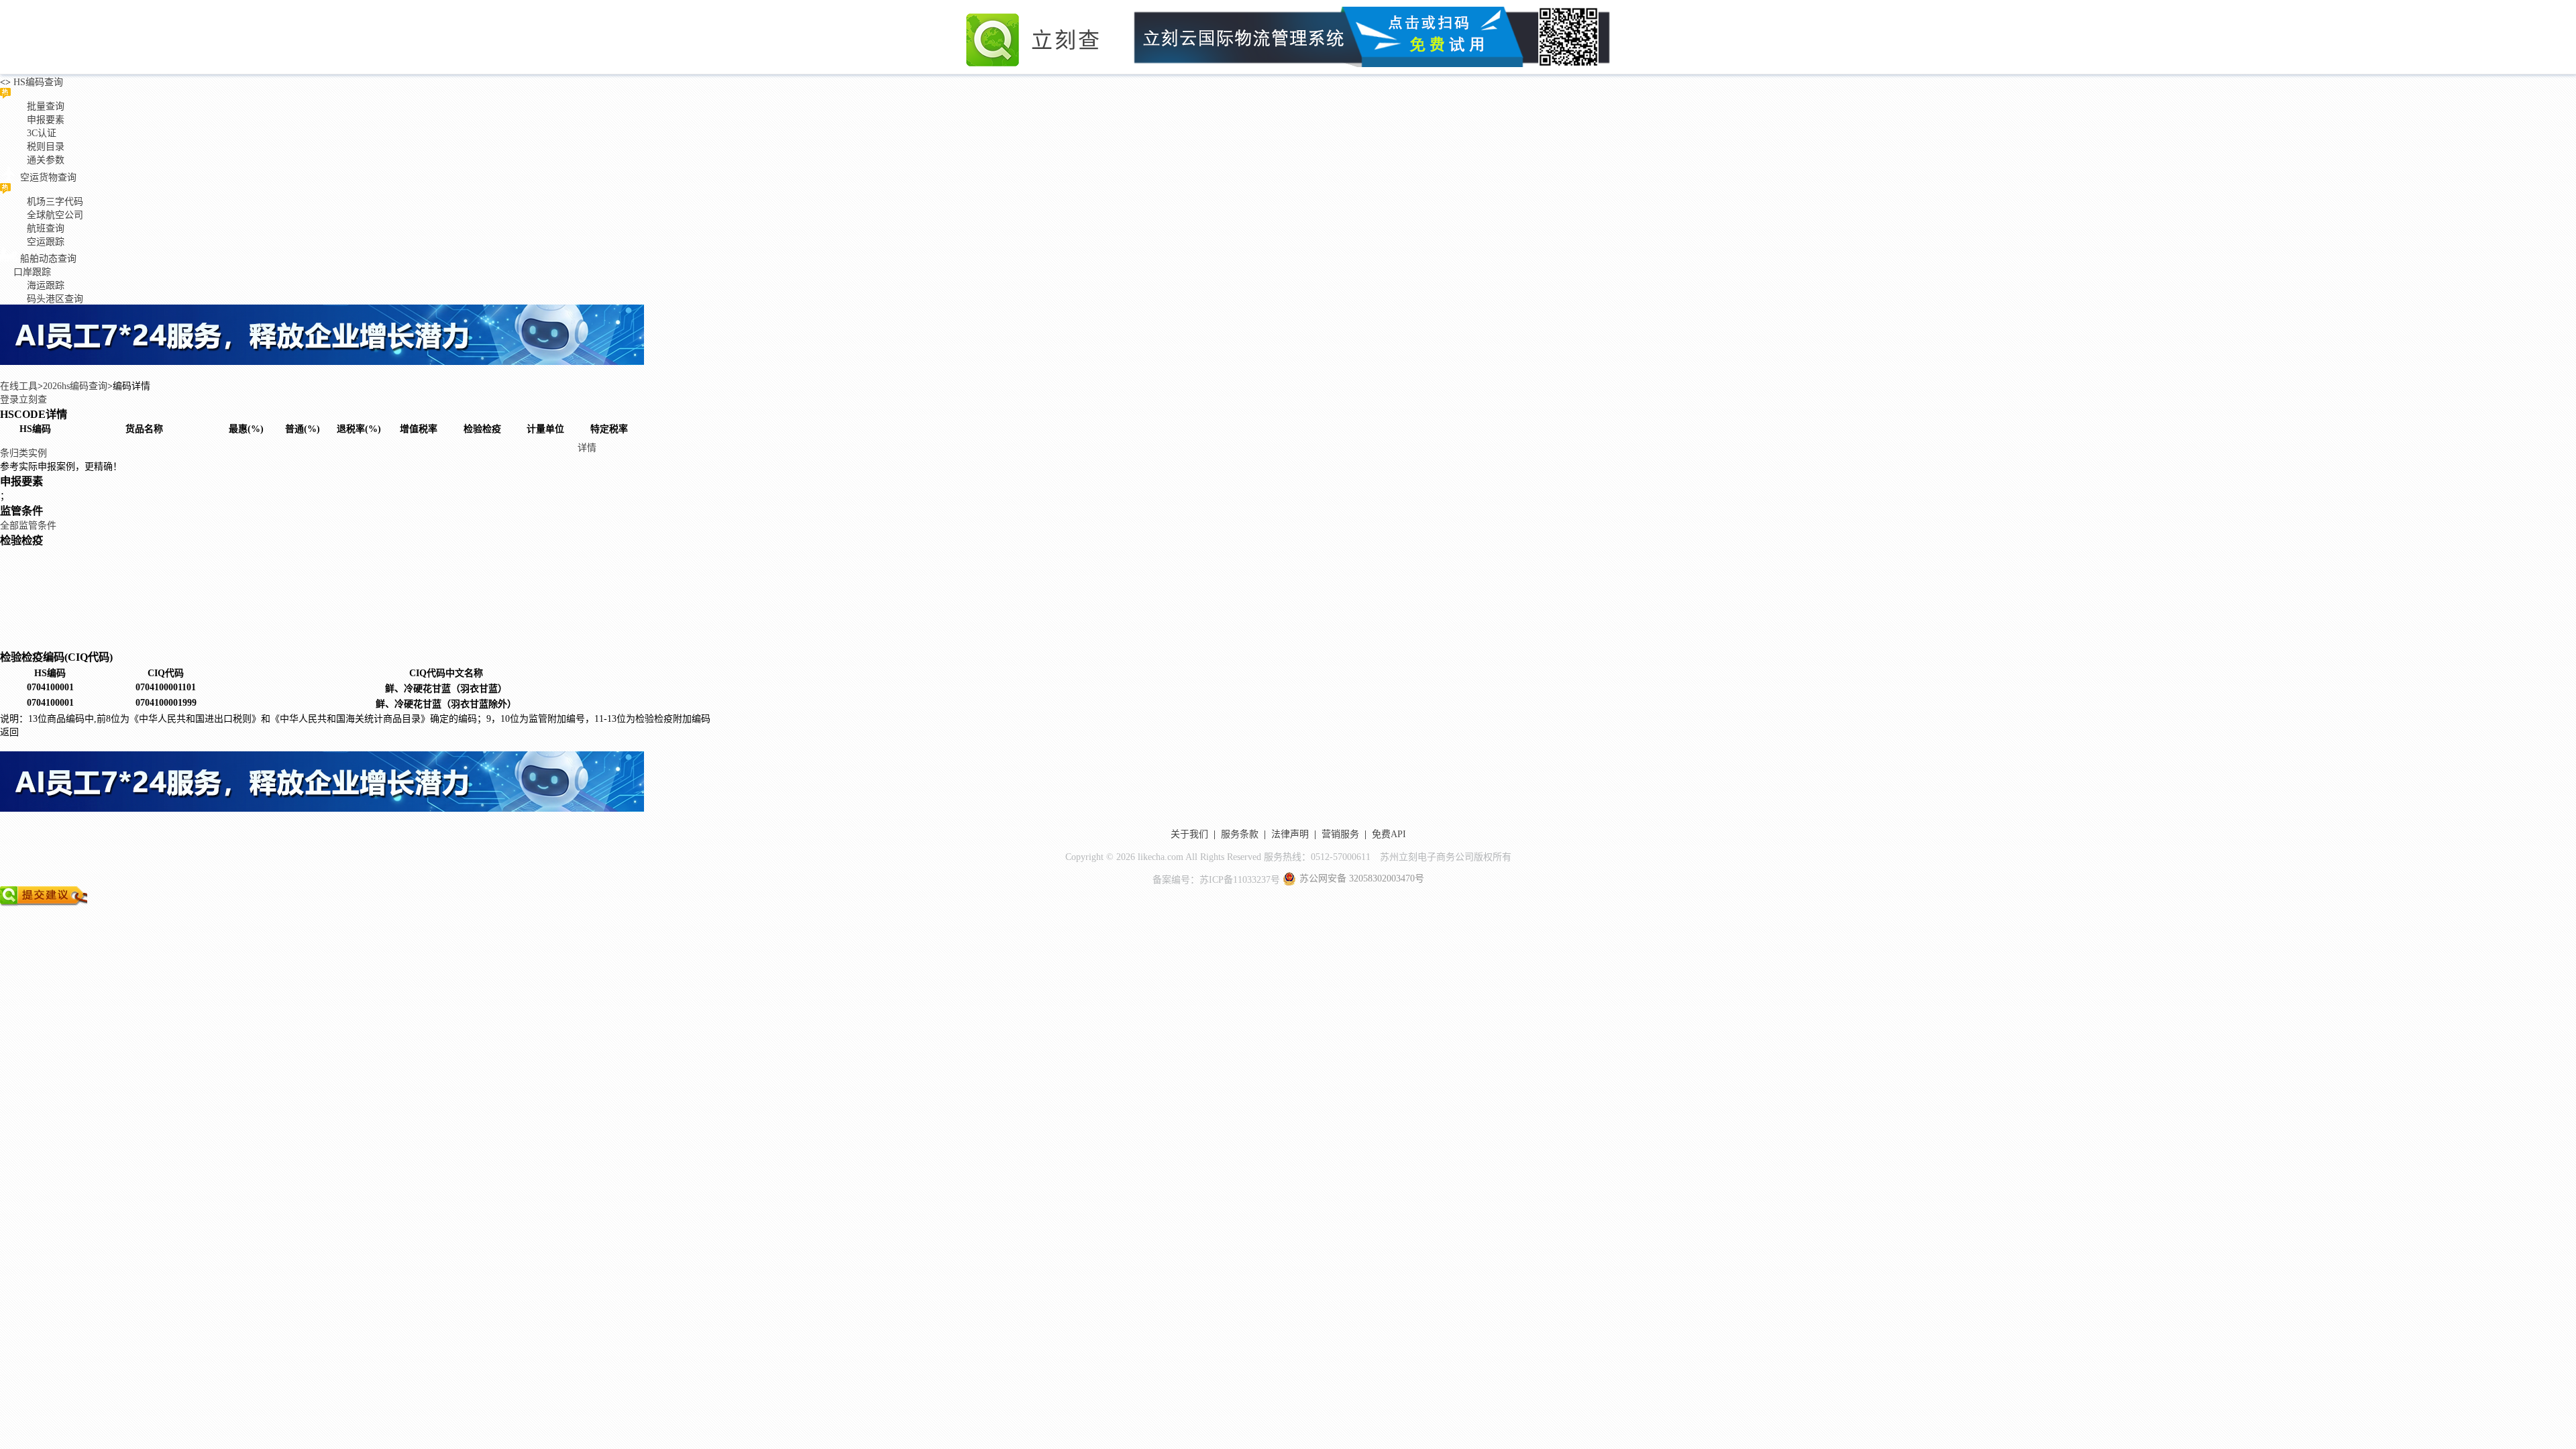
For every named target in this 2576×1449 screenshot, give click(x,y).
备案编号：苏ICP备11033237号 (1216, 880)
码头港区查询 (55, 299)
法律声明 (1290, 834)
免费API (1389, 834)
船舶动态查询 (48, 259)
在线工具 (19, 386)
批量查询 (46, 106)
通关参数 (46, 160)
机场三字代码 (55, 202)
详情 (587, 448)
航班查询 (46, 228)
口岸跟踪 (32, 272)
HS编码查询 (37, 82)
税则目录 (46, 147)
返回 (9, 732)
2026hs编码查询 (75, 386)
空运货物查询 (48, 177)
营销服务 (1340, 834)
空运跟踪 (46, 242)
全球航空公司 (55, 215)
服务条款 (1240, 834)
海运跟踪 (46, 285)
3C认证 (42, 133)
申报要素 (46, 120)
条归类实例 (23, 453)
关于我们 (1189, 834)
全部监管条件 (28, 526)
